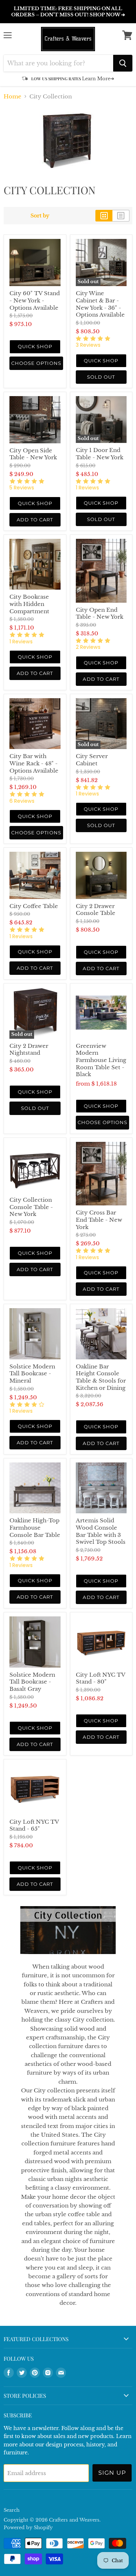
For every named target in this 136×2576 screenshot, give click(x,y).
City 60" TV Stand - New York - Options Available (35, 300)
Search (12, 2510)
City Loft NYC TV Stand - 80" (100, 1678)
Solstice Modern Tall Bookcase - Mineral (32, 1374)
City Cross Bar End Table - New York (99, 1220)
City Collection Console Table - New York (31, 1207)
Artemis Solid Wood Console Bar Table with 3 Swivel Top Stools (101, 1531)
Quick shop (35, 346)
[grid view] (104, 216)
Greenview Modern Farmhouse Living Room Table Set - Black (101, 1060)
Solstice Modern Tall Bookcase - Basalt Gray (32, 1682)
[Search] (123, 63)
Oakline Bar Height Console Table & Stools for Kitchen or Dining (101, 1377)
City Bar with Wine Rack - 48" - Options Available (34, 763)
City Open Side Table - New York (33, 454)
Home (13, 96)
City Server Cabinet (92, 760)
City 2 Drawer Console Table (96, 910)
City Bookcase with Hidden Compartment (29, 604)
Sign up (112, 2473)
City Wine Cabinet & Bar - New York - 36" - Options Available (100, 304)
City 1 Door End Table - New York (100, 454)
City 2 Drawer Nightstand (29, 1049)
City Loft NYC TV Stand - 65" (34, 1825)
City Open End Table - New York (100, 613)
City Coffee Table (34, 906)
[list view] (121, 216)
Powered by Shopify (28, 2528)
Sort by (40, 216)
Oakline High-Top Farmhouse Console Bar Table (35, 1527)
